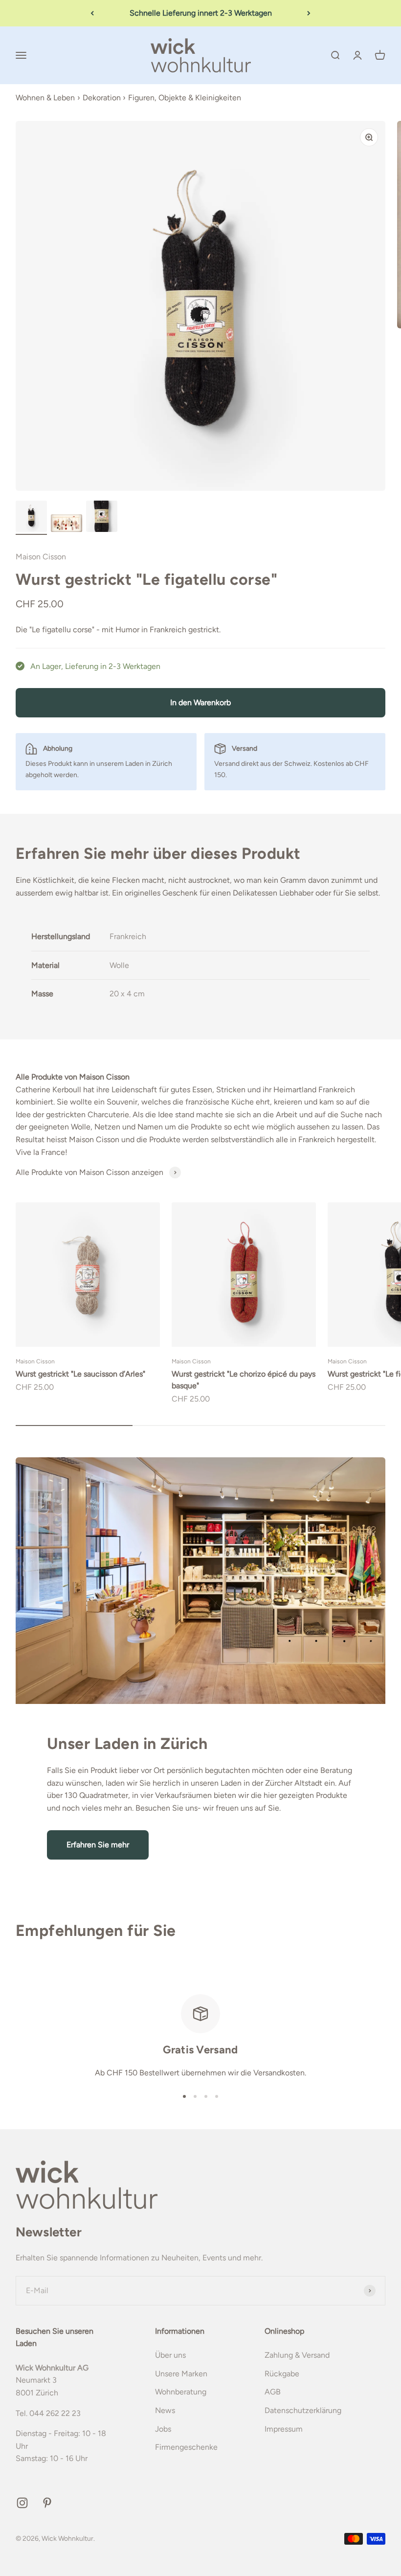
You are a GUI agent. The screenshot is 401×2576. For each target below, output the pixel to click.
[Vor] (309, 13)
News (165, 2410)
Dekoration (102, 98)
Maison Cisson (41, 557)
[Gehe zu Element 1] (31, 518)
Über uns (170, 2355)
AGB (273, 2392)
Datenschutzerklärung (303, 2410)
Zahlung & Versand (297, 2355)
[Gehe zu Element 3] (102, 518)
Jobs (163, 2429)
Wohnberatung (181, 2392)
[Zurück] (92, 13)
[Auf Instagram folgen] (22, 2503)
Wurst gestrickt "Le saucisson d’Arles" (80, 1374)
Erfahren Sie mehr (98, 1845)
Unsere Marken (181, 2374)
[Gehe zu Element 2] (67, 525)
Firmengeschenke (186, 2447)
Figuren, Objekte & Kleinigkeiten (185, 98)
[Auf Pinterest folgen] (47, 2503)
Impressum (284, 2429)
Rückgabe (282, 2374)
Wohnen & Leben (45, 98)
